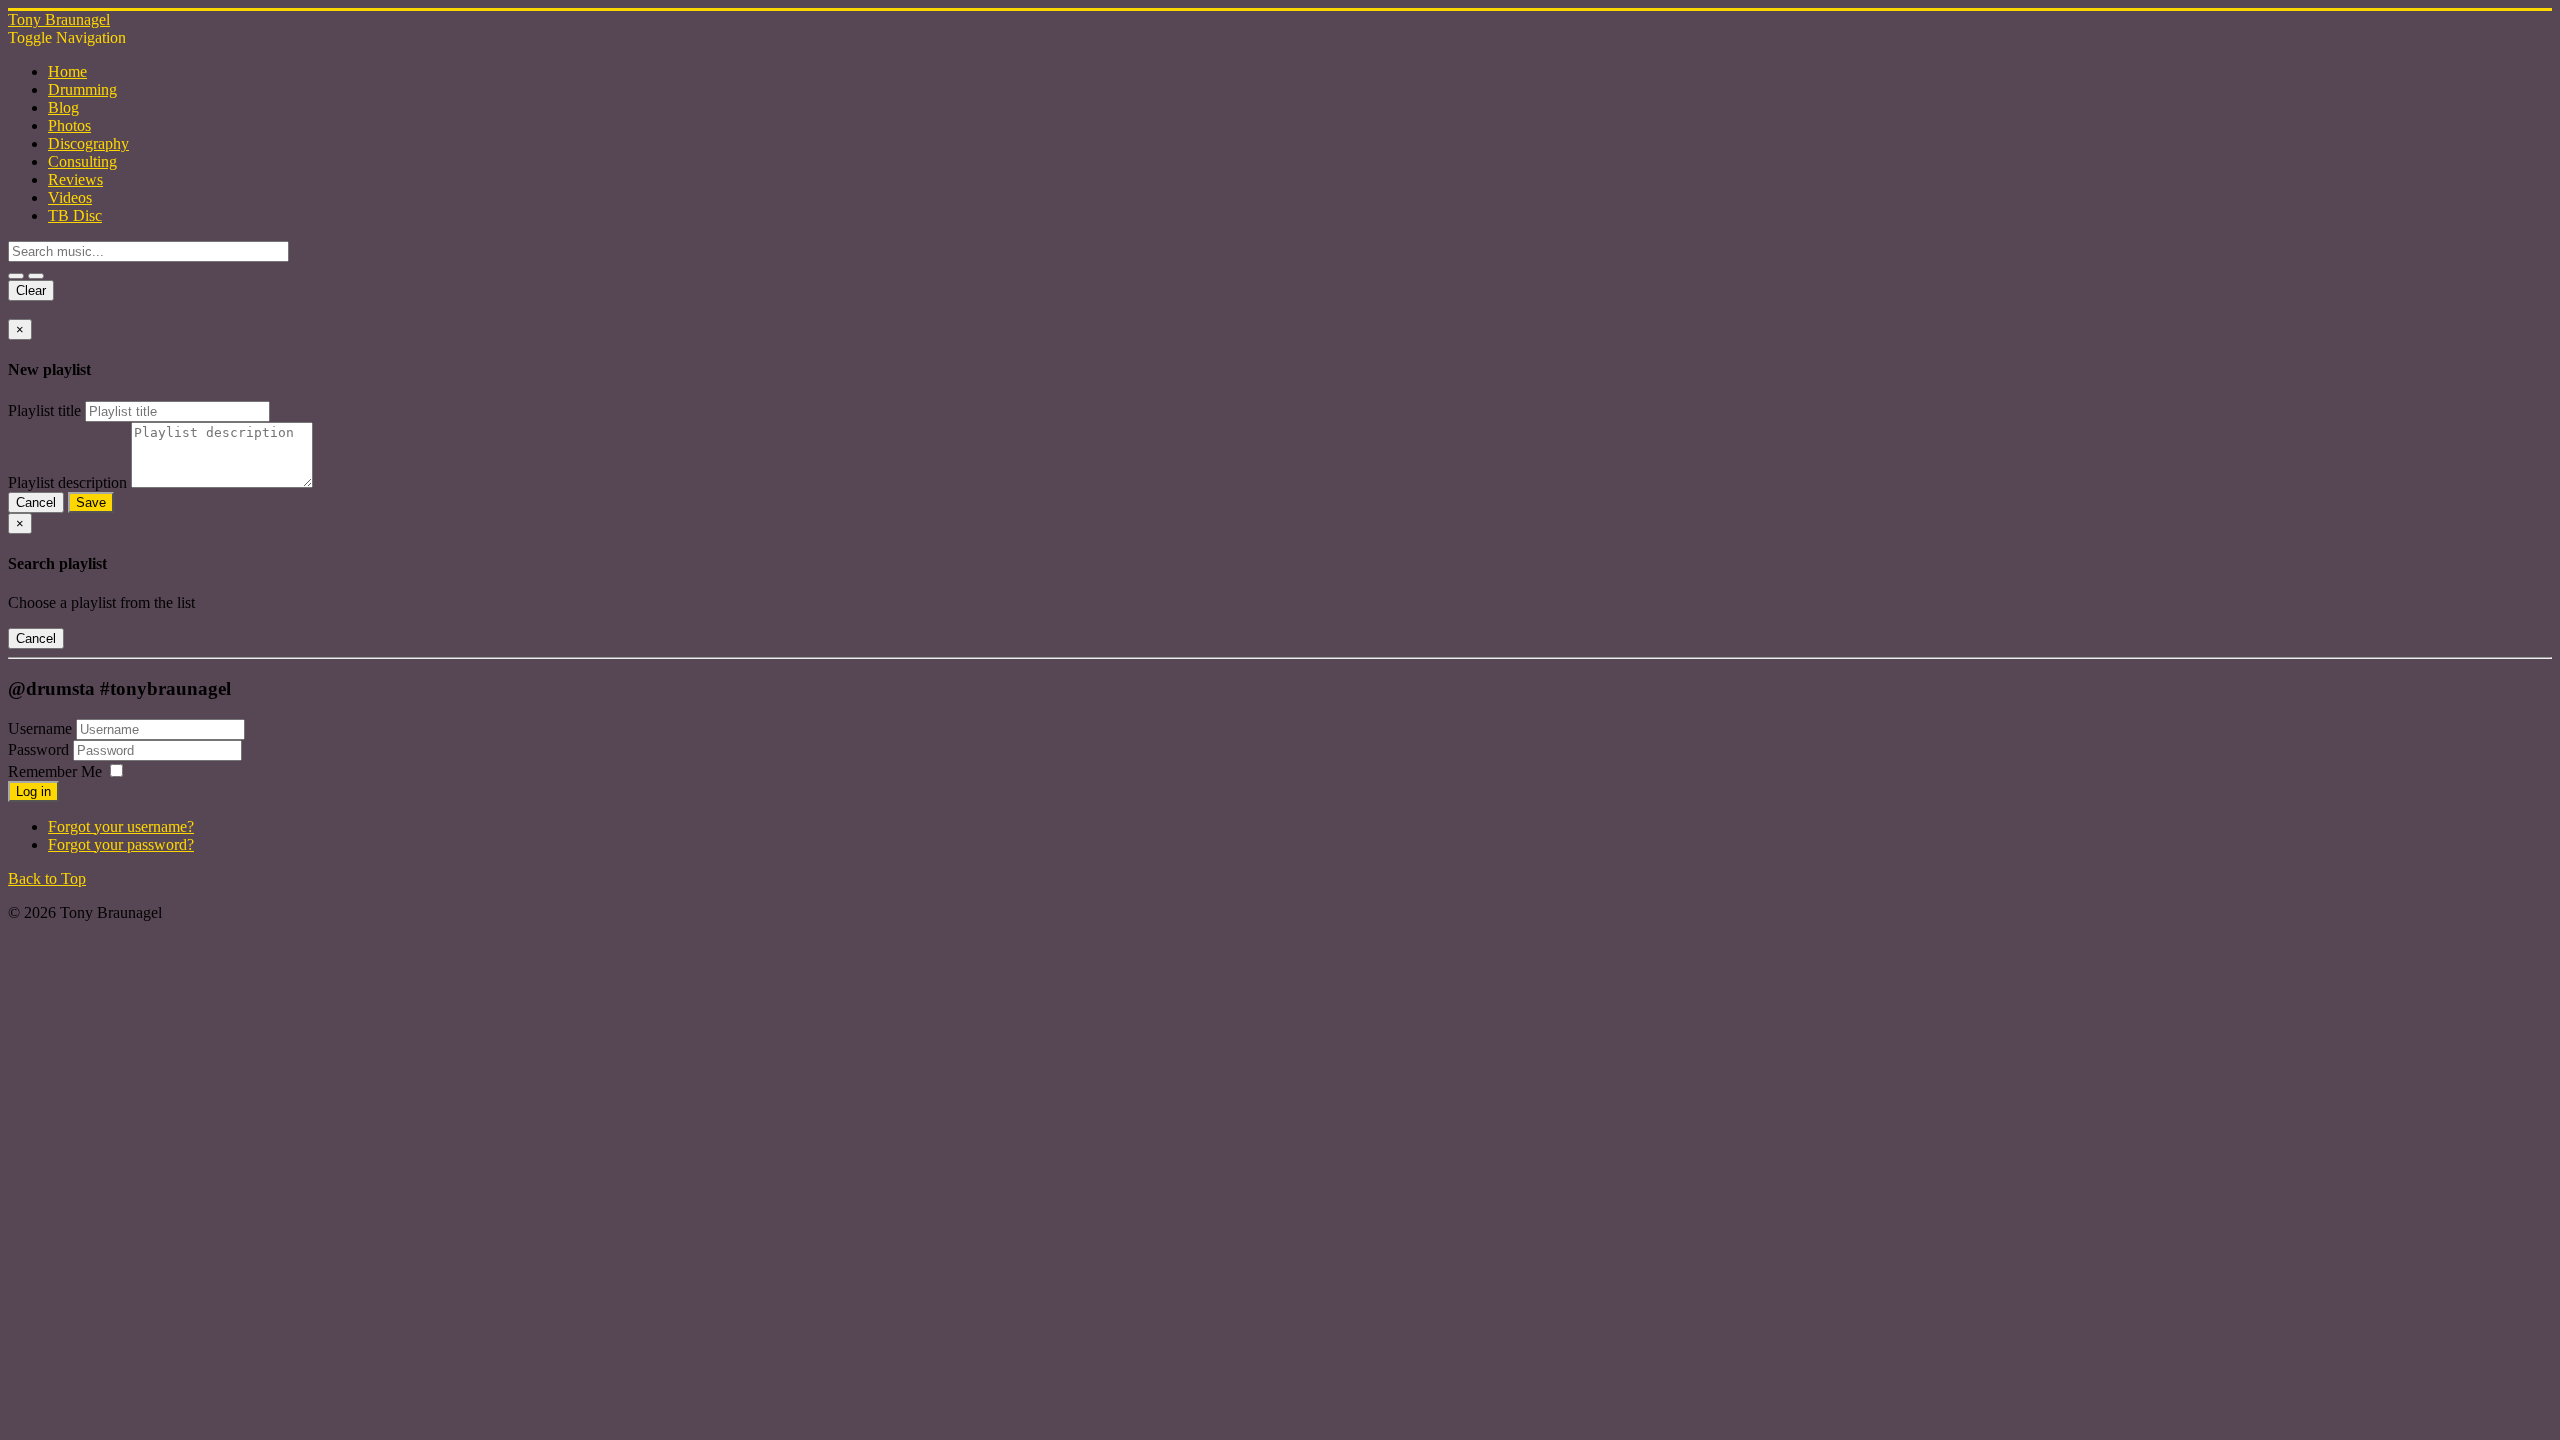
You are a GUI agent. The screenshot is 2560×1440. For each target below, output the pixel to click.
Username (40, 728)
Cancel (36, 502)
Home (67, 71)
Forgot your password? (121, 844)
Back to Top (47, 878)
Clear (31, 290)
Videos (70, 197)
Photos (69, 125)
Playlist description (67, 482)
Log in (33, 791)
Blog (63, 107)
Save (91, 502)
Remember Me (55, 771)
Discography (88, 143)
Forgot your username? (121, 826)
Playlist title (44, 410)
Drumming (82, 89)
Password (40, 749)
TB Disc (75, 215)
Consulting (82, 161)
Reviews (75, 179)
